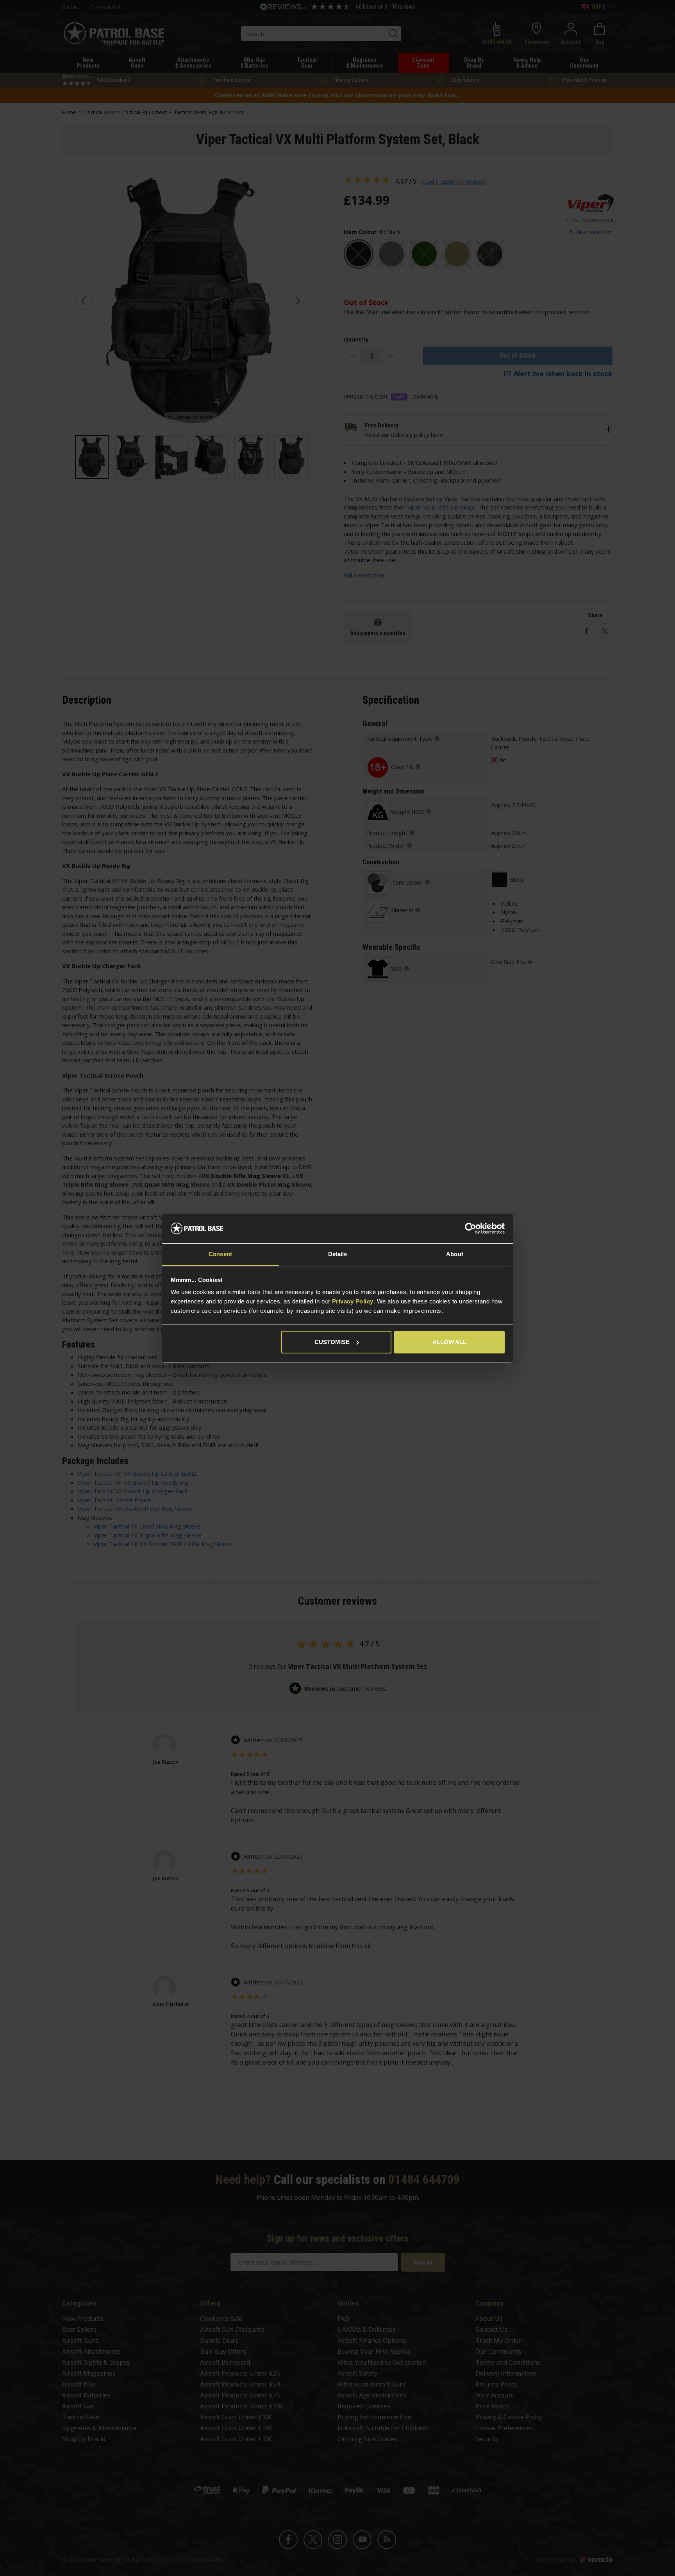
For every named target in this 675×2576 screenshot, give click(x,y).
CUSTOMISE (332, 1342)
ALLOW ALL (449, 1342)
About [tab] (455, 1254)
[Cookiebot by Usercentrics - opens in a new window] (471, 1228)
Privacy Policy (353, 1301)
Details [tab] (338, 1254)
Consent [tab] (220, 1254)
